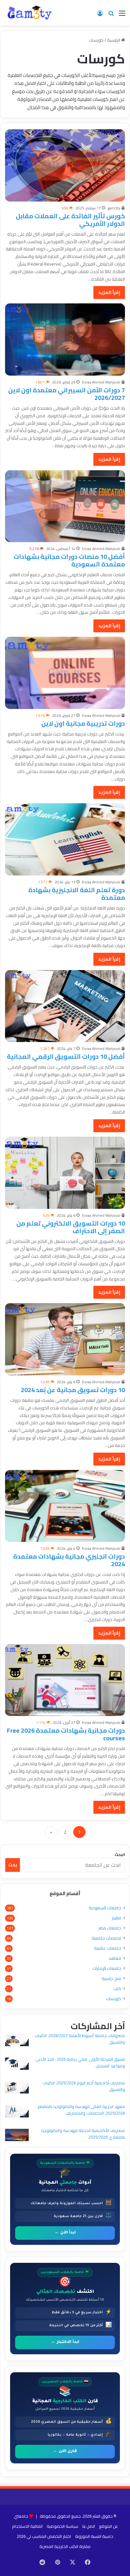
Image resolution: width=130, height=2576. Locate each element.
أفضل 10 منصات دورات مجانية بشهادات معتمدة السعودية (69, 560)
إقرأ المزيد (109, 292)
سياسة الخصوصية (62, 2526)
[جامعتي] (30, 13)
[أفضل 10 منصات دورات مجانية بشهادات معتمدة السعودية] (65, 506)
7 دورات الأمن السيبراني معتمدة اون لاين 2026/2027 (67, 394)
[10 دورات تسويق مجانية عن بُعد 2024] (65, 1339)
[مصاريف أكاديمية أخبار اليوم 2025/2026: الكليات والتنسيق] (17, 2088)
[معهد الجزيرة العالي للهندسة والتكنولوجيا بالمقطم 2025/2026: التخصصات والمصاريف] (17, 2112)
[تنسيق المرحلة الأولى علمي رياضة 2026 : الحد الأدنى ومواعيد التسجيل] (17, 2065)
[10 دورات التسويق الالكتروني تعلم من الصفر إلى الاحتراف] (65, 1173)
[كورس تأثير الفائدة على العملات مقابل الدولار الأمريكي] (65, 165)
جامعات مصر (110, 1928)
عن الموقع (109, 2526)
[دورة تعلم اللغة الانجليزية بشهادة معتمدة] (65, 839)
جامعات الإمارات (107, 1968)
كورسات (114, 1999)
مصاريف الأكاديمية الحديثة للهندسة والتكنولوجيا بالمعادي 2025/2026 (83, 2134)
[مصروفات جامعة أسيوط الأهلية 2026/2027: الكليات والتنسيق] (17, 2041)
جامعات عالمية (108, 1948)
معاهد (115, 1958)
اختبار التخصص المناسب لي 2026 (44, 2536)
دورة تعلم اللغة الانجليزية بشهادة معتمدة (77, 894)
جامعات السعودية (105, 1908)
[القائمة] (122, 15)
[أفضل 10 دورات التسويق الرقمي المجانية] (65, 1006)
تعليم (116, 1918)
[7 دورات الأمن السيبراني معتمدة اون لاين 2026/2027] (65, 340)
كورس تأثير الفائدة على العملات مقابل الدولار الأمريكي (70, 220)
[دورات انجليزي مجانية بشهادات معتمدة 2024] (65, 1506)
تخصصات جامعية (106, 1938)
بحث (13, 1865)
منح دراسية (111, 1979)
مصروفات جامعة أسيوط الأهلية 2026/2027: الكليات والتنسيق (80, 2039)
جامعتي (21, 2516)
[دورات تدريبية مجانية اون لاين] (65, 673)
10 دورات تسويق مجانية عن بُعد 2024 (73, 1390)
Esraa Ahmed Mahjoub (101, 382)
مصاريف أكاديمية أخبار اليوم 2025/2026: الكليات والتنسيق (84, 2086)
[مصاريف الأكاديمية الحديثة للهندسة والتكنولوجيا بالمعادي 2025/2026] (17, 2136)
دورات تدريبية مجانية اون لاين (83, 723)
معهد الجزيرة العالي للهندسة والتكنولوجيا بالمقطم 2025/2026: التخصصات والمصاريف (81, 2110)
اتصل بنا (89, 2526)
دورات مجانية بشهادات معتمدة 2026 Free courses (66, 1734)
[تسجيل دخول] (100, 15)
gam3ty (114, 208)
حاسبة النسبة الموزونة (94, 2536)
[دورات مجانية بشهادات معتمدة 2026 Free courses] (65, 1680)
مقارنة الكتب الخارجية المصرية (65, 2546)
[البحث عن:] (111, 15)
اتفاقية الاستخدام (27, 2526)
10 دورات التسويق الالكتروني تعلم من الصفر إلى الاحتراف (71, 1227)
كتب (117, 1989)
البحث (120, 1854)
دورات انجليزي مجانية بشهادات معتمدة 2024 (69, 1560)
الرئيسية (114, 40)
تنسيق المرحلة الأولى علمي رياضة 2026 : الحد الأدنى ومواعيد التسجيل (80, 2062)
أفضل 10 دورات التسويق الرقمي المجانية (66, 1056)
